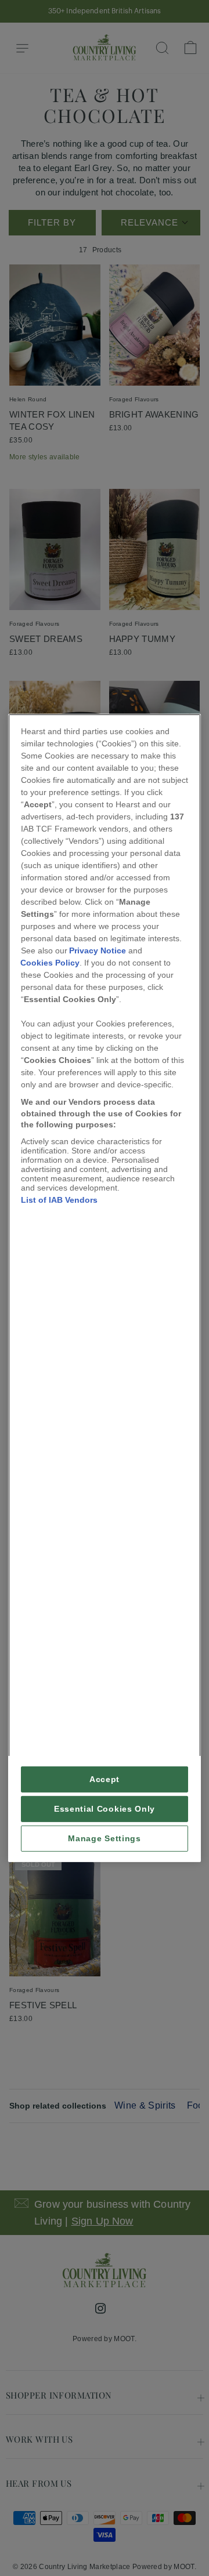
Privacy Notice (98, 950)
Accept (105, 1779)
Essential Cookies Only (105, 1809)
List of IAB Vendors (59, 1200)
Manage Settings (104, 1839)
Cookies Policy (50, 963)
